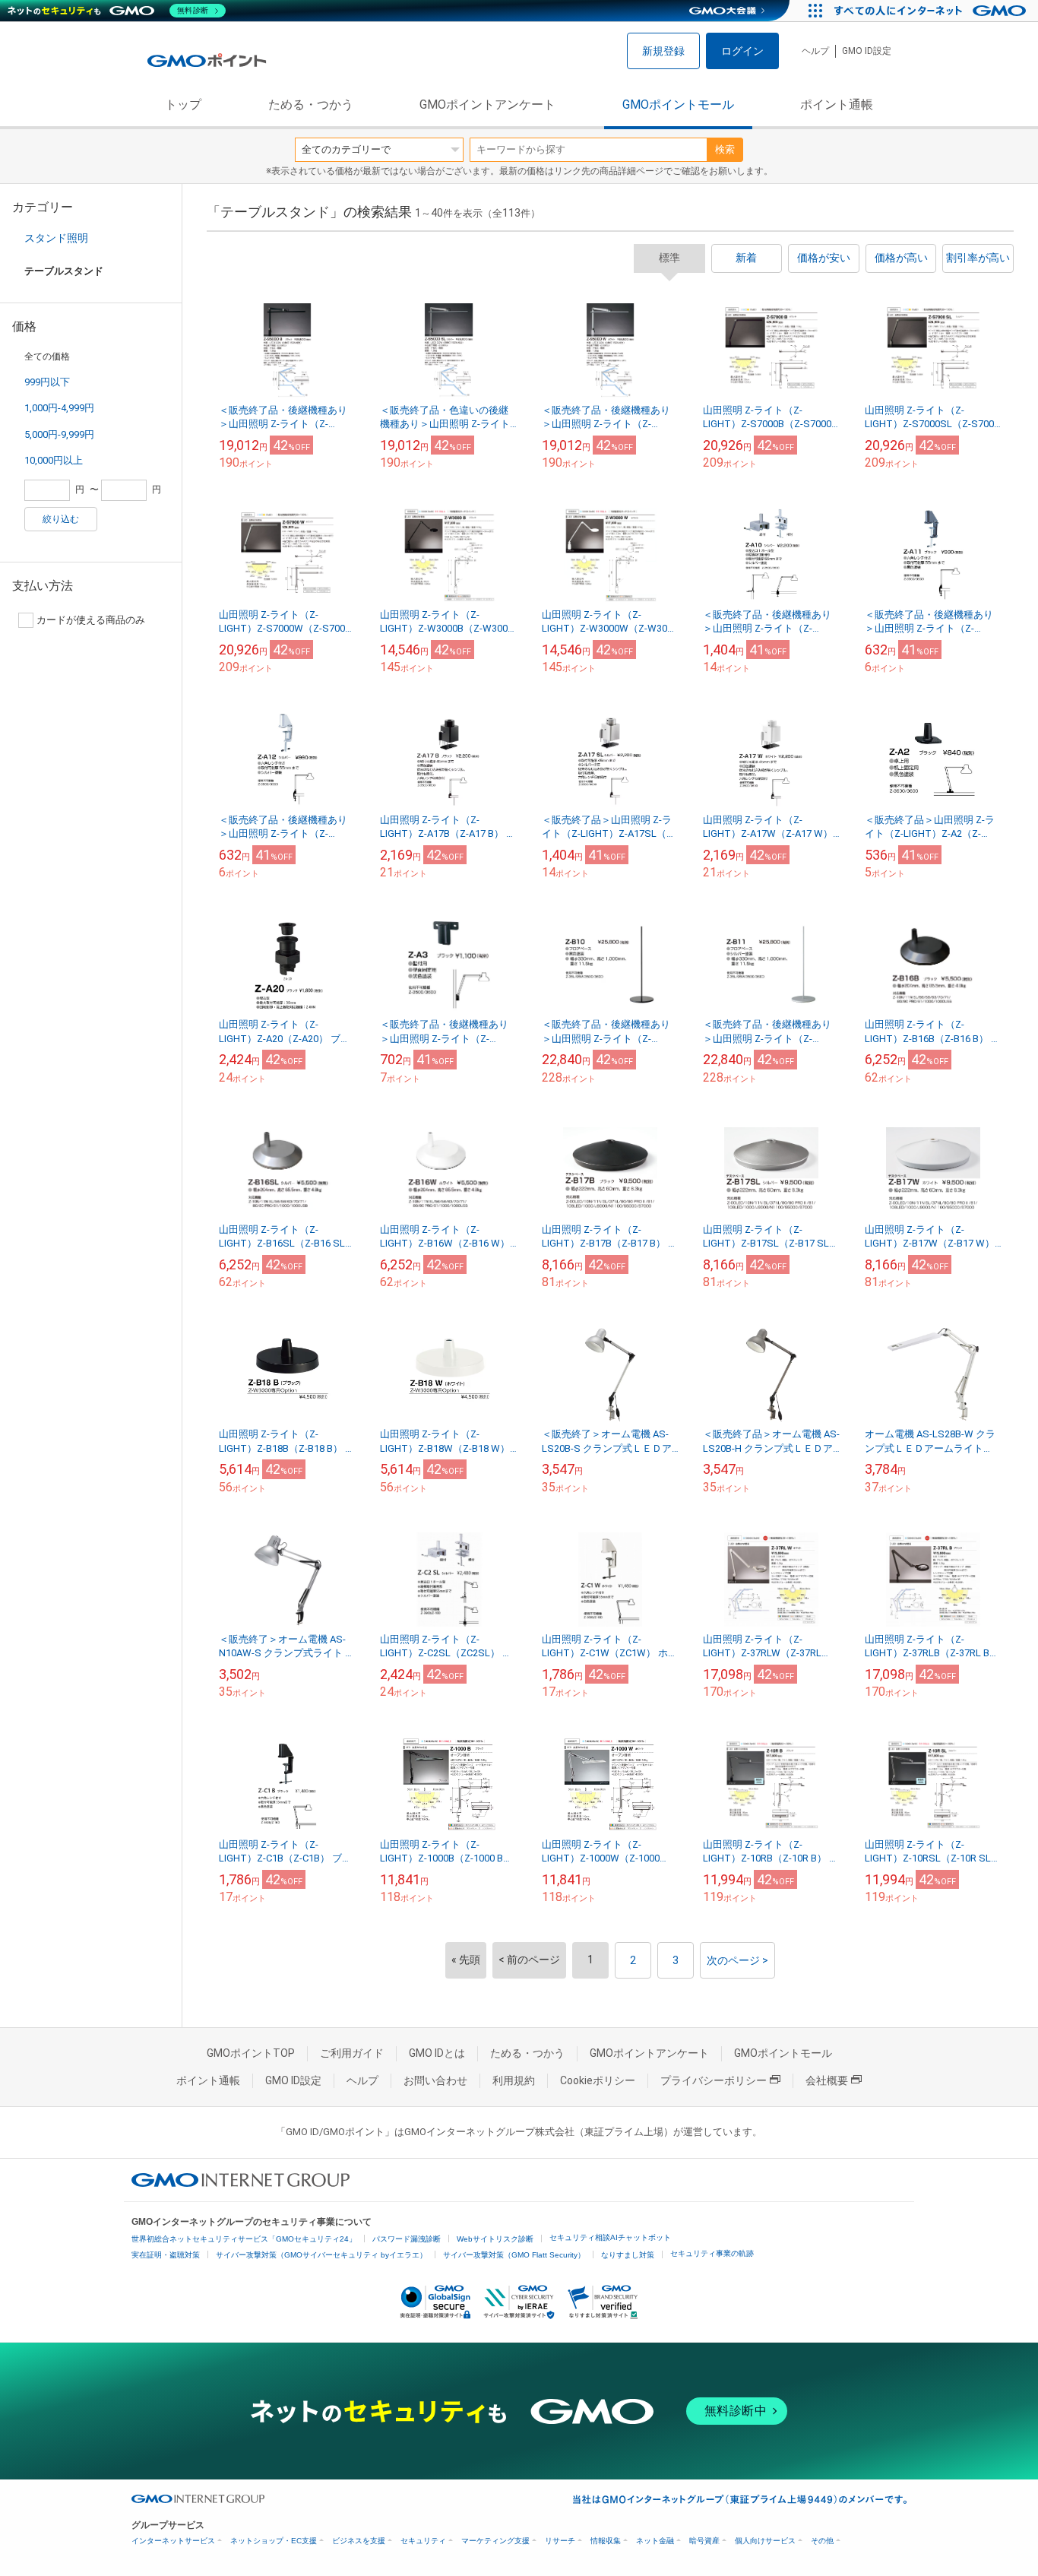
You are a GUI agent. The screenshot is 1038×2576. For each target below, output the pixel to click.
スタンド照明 (56, 238)
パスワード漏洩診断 (407, 2239)
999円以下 (47, 382)
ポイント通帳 (837, 105)
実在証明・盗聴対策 (166, 2255)
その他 (822, 2541)
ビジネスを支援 (359, 2541)
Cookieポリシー (598, 2080)
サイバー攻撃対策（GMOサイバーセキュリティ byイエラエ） (321, 2255)
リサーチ (560, 2541)
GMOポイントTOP (251, 2053)
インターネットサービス (173, 2541)
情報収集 (606, 2541)
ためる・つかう (311, 105)
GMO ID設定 (867, 51)
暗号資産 (704, 2541)
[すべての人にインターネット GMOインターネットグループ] (932, 11)
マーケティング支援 (495, 2541)
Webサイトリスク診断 (495, 2239)
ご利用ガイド (352, 2053)
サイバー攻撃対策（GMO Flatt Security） (514, 2255)
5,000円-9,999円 (59, 434)
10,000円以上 (54, 460)
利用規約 (514, 2080)
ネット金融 (655, 2541)
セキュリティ (423, 2541)
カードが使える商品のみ (91, 620)
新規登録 (663, 51)
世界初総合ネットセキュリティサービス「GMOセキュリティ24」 (244, 2239)
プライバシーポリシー (714, 2080)
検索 (725, 149)
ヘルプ (815, 51)
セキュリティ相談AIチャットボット (610, 2237)
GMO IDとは (437, 2053)
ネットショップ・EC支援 (274, 2541)
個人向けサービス (765, 2541)
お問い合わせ (435, 2080)
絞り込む (61, 519)
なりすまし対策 (628, 2255)
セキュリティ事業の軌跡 (712, 2253)
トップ (183, 105)
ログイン (742, 51)
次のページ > (737, 1960)
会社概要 (827, 2080)
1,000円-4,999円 (59, 408)
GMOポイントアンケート (487, 105)
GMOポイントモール (678, 105)
